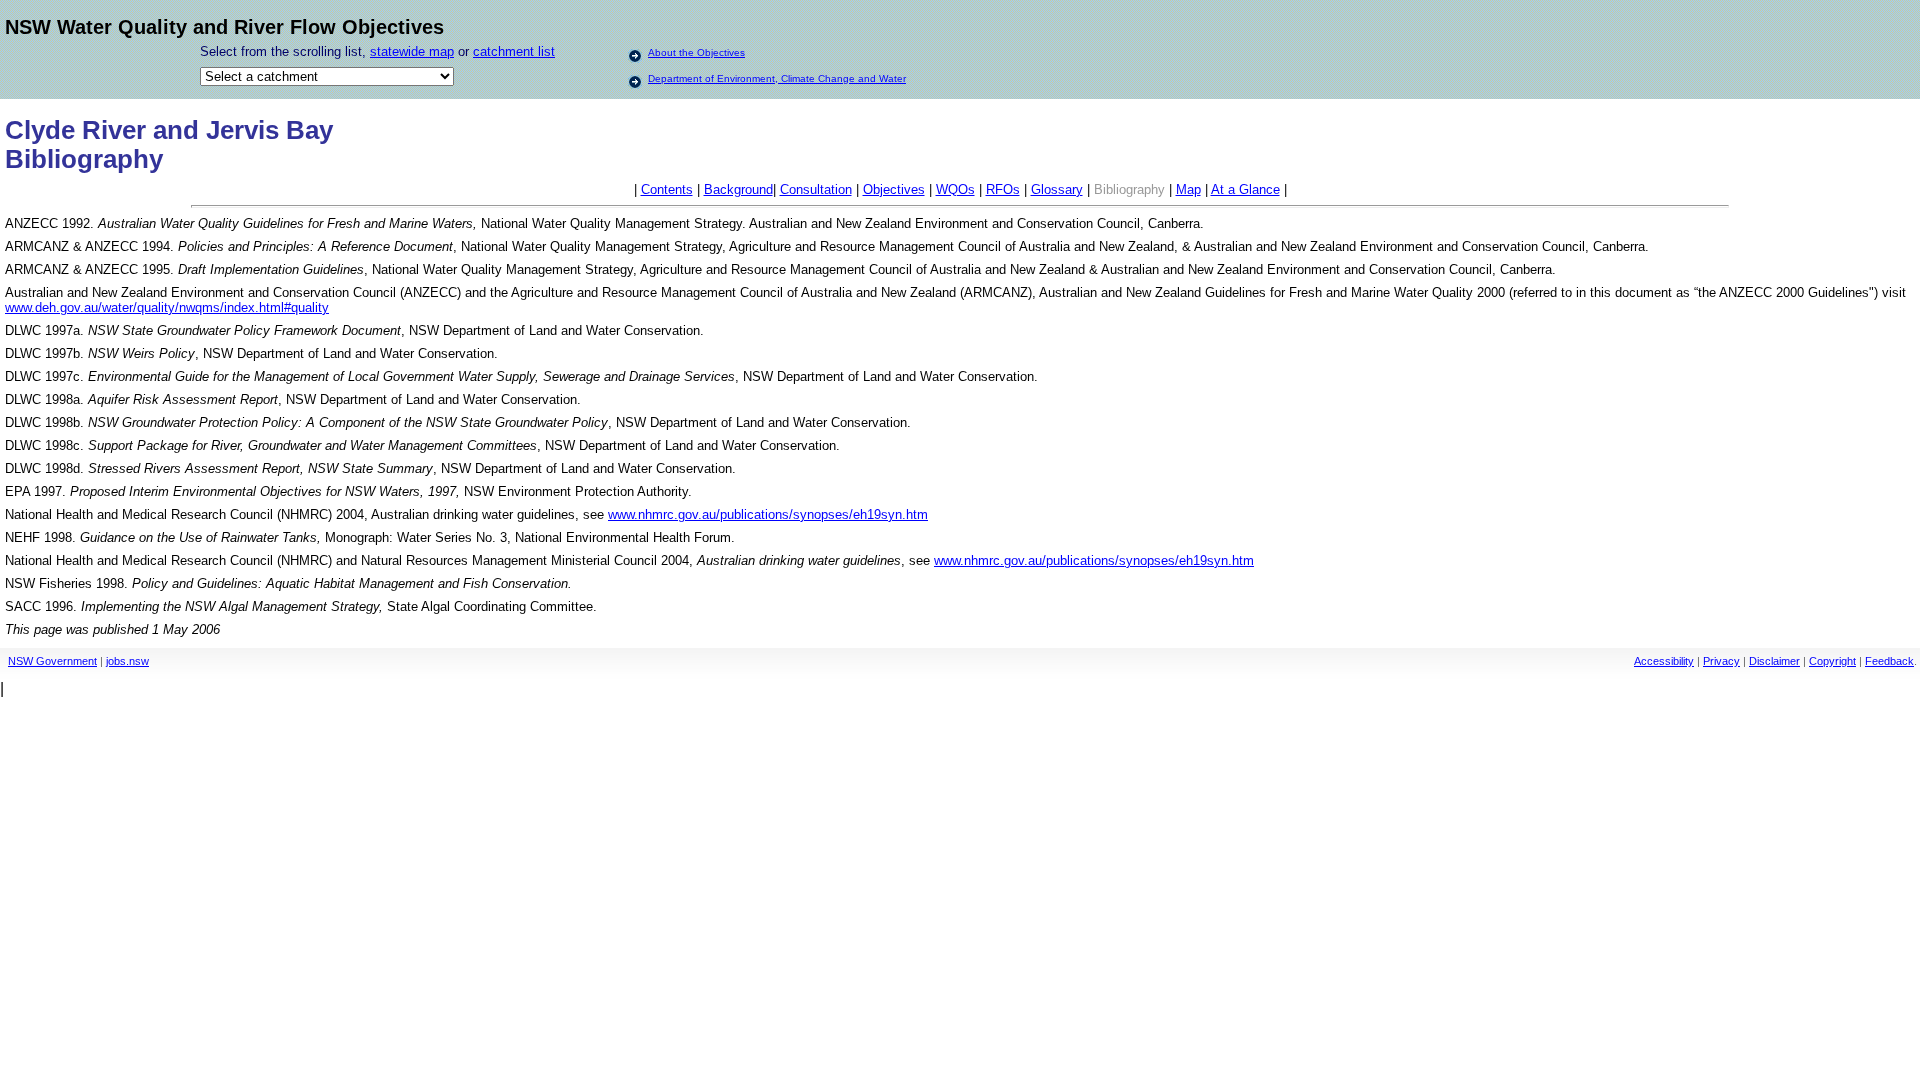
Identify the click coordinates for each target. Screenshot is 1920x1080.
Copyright (1832, 661)
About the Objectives (696, 52)
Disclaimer (1774, 661)
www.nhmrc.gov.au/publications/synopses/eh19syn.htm (768, 514)
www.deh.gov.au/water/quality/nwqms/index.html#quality (167, 307)
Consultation (816, 189)
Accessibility (1664, 661)
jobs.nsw (127, 661)
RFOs (1003, 189)
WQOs (955, 189)
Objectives (894, 189)
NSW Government (52, 661)
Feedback (1889, 661)
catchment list (514, 51)
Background (738, 189)
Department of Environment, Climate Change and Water (777, 78)
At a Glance (1245, 189)
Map (1188, 189)
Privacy (1721, 661)
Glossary (1057, 189)
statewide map (412, 51)
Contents (667, 189)
